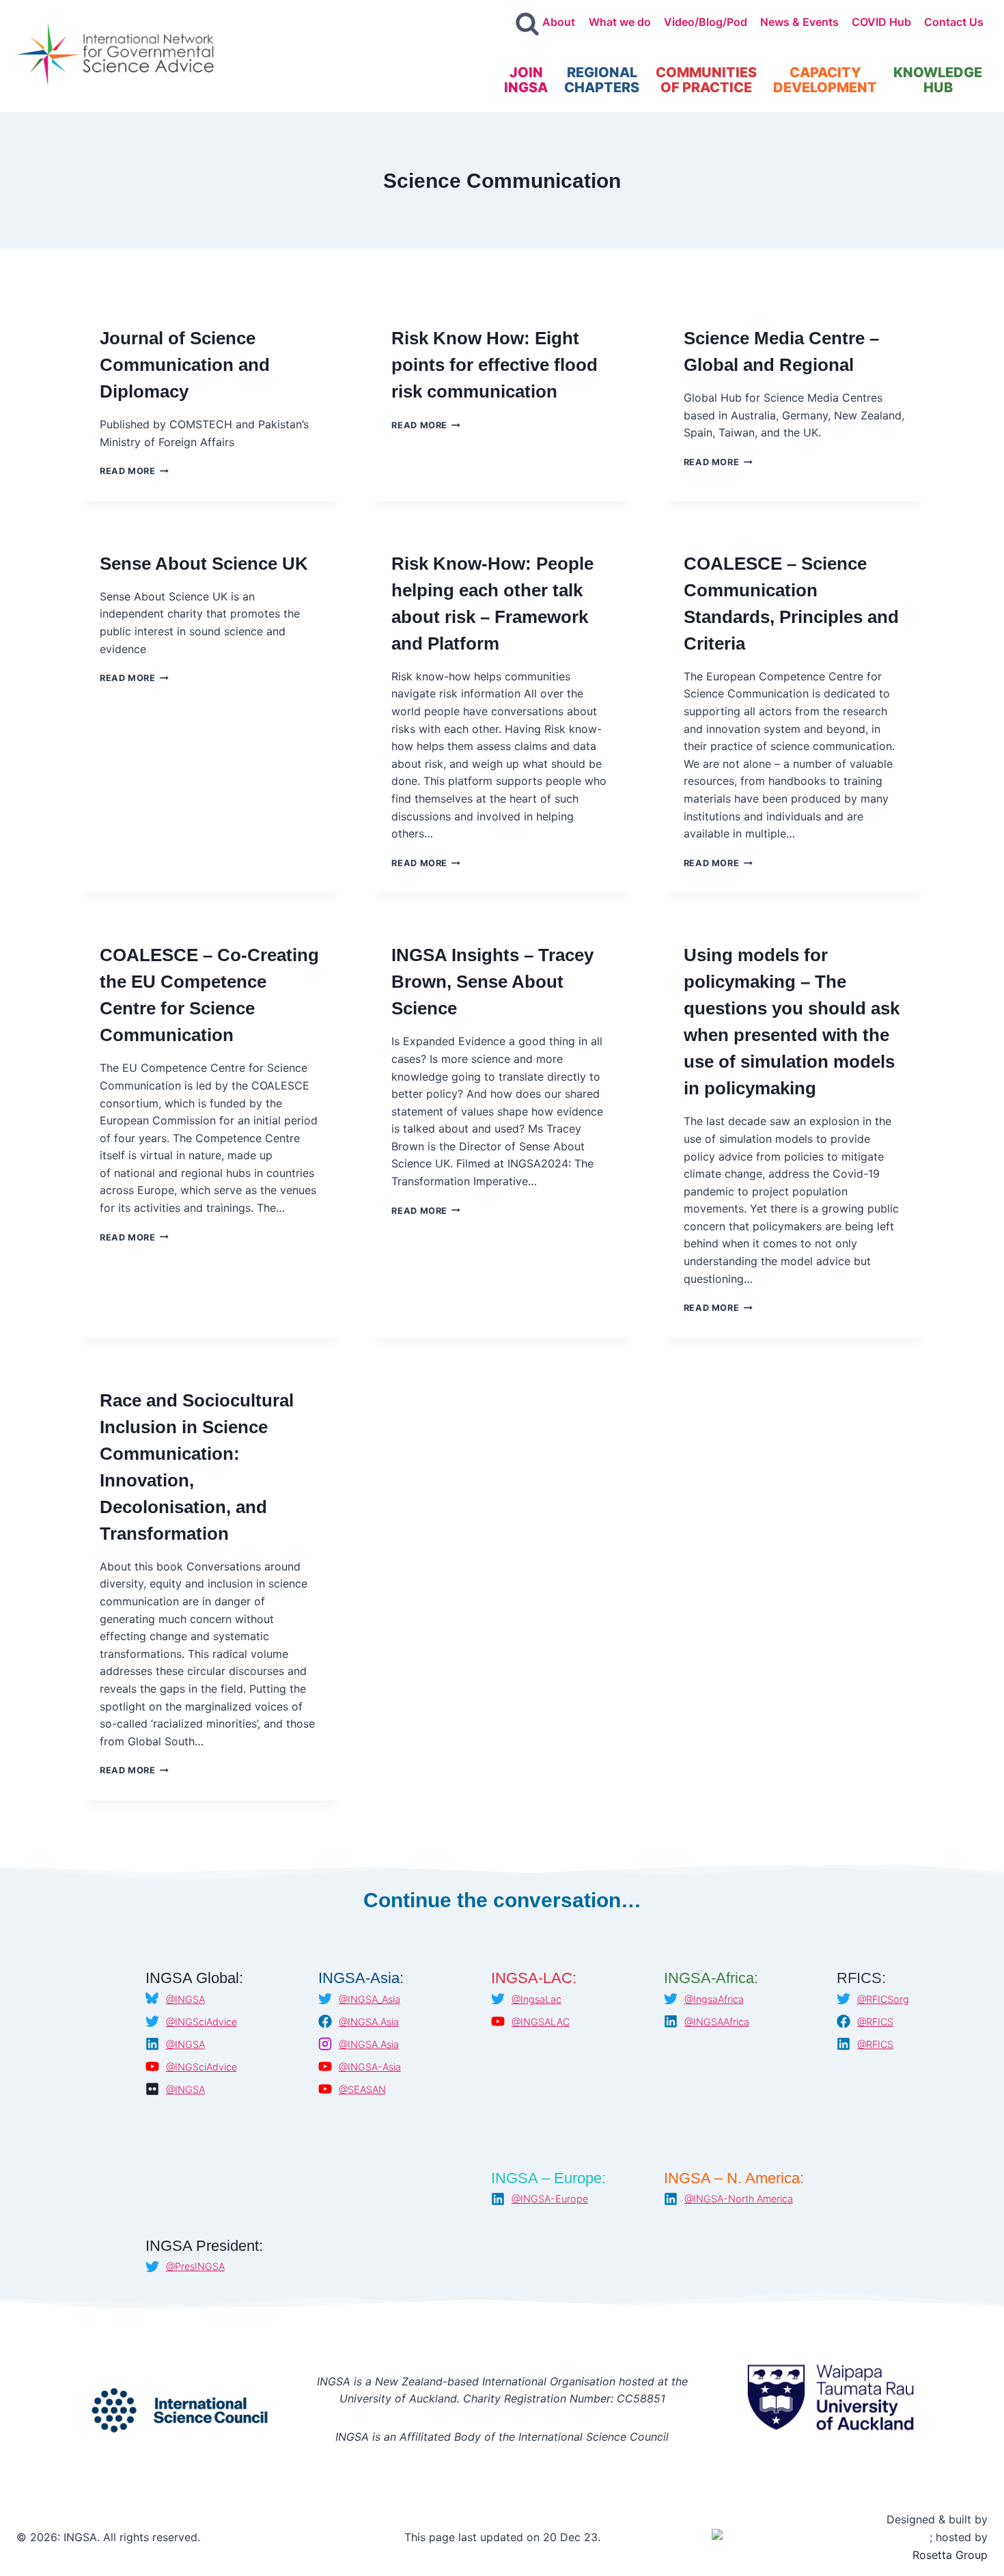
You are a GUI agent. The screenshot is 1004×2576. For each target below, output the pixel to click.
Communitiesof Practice (706, 80)
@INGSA (185, 1999)
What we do (620, 22)
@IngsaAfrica (714, 1999)
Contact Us (954, 22)
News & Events (799, 22)
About (559, 22)
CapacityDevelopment (825, 80)
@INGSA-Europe (550, 2199)
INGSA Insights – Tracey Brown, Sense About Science (492, 982)
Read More (134, 471)
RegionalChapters (602, 80)
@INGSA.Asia (369, 2022)
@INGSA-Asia (370, 2067)
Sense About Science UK (204, 564)
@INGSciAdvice (201, 2022)
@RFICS (875, 2022)
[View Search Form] (527, 25)
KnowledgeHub (938, 80)
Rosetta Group (950, 2555)
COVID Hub (881, 22)
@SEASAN (362, 2089)
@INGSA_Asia (369, 1999)
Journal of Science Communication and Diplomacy (185, 365)
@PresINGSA (195, 2266)
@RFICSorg (883, 1999)
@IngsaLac (536, 1999)
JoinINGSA (526, 80)
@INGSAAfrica (717, 2022)
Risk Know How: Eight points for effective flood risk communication (494, 365)
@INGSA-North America (739, 2199)
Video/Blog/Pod (706, 22)
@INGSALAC (541, 2022)
